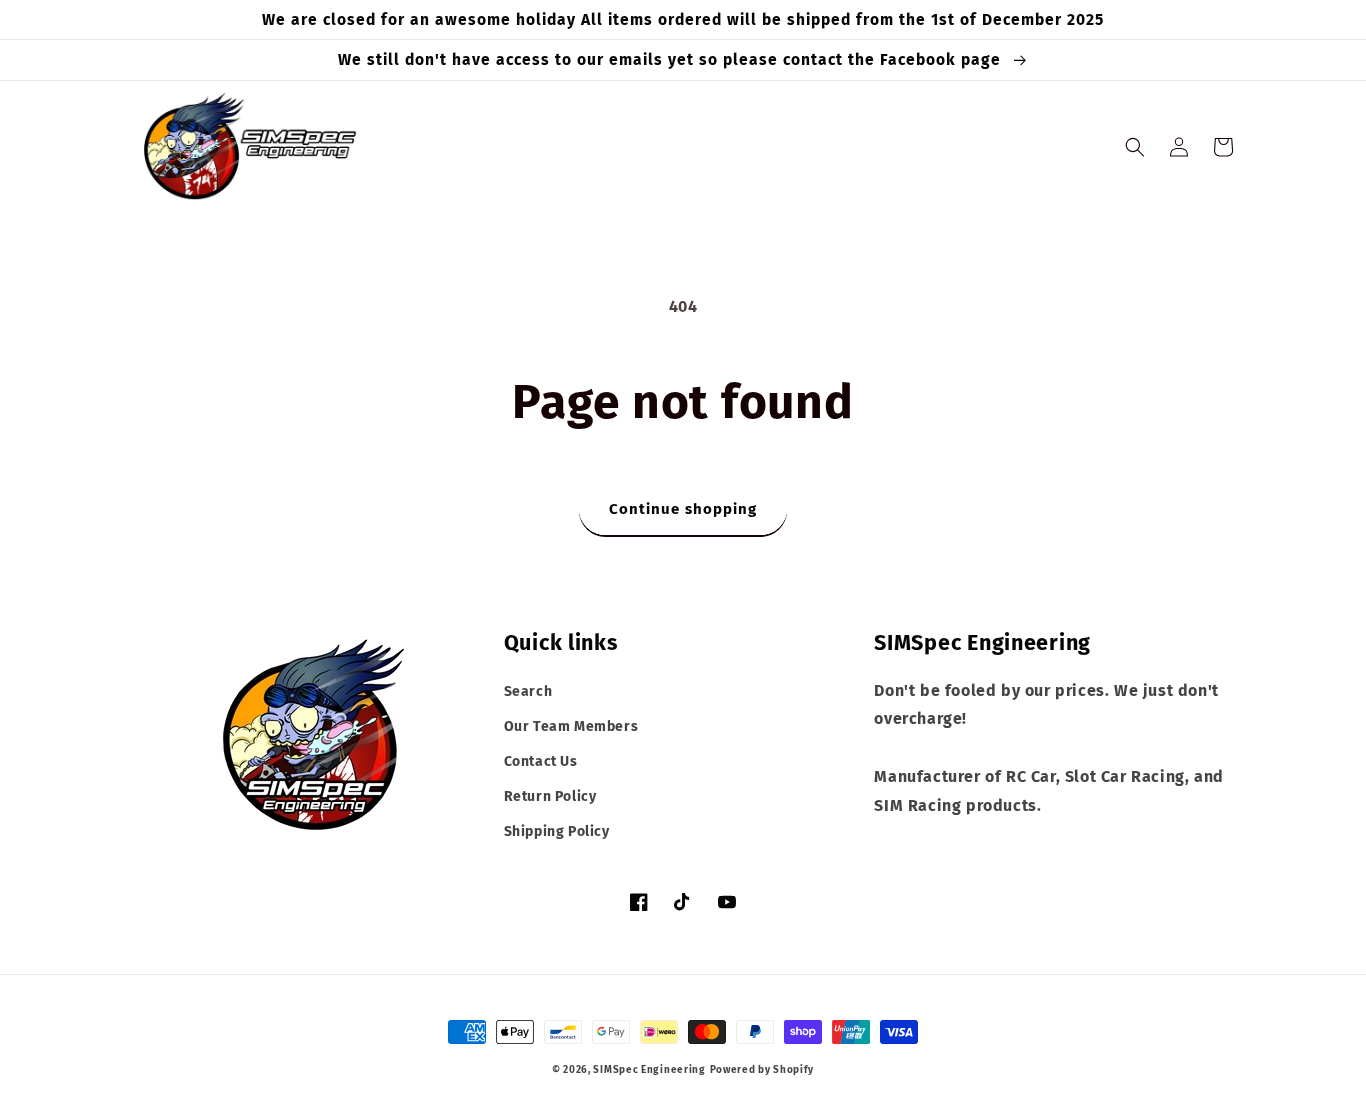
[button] (1135, 147)
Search (528, 691)
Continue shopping (683, 509)
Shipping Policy (557, 831)
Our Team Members (571, 726)
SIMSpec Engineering (649, 1070)
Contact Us (541, 761)
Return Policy (550, 796)
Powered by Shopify (762, 1070)
